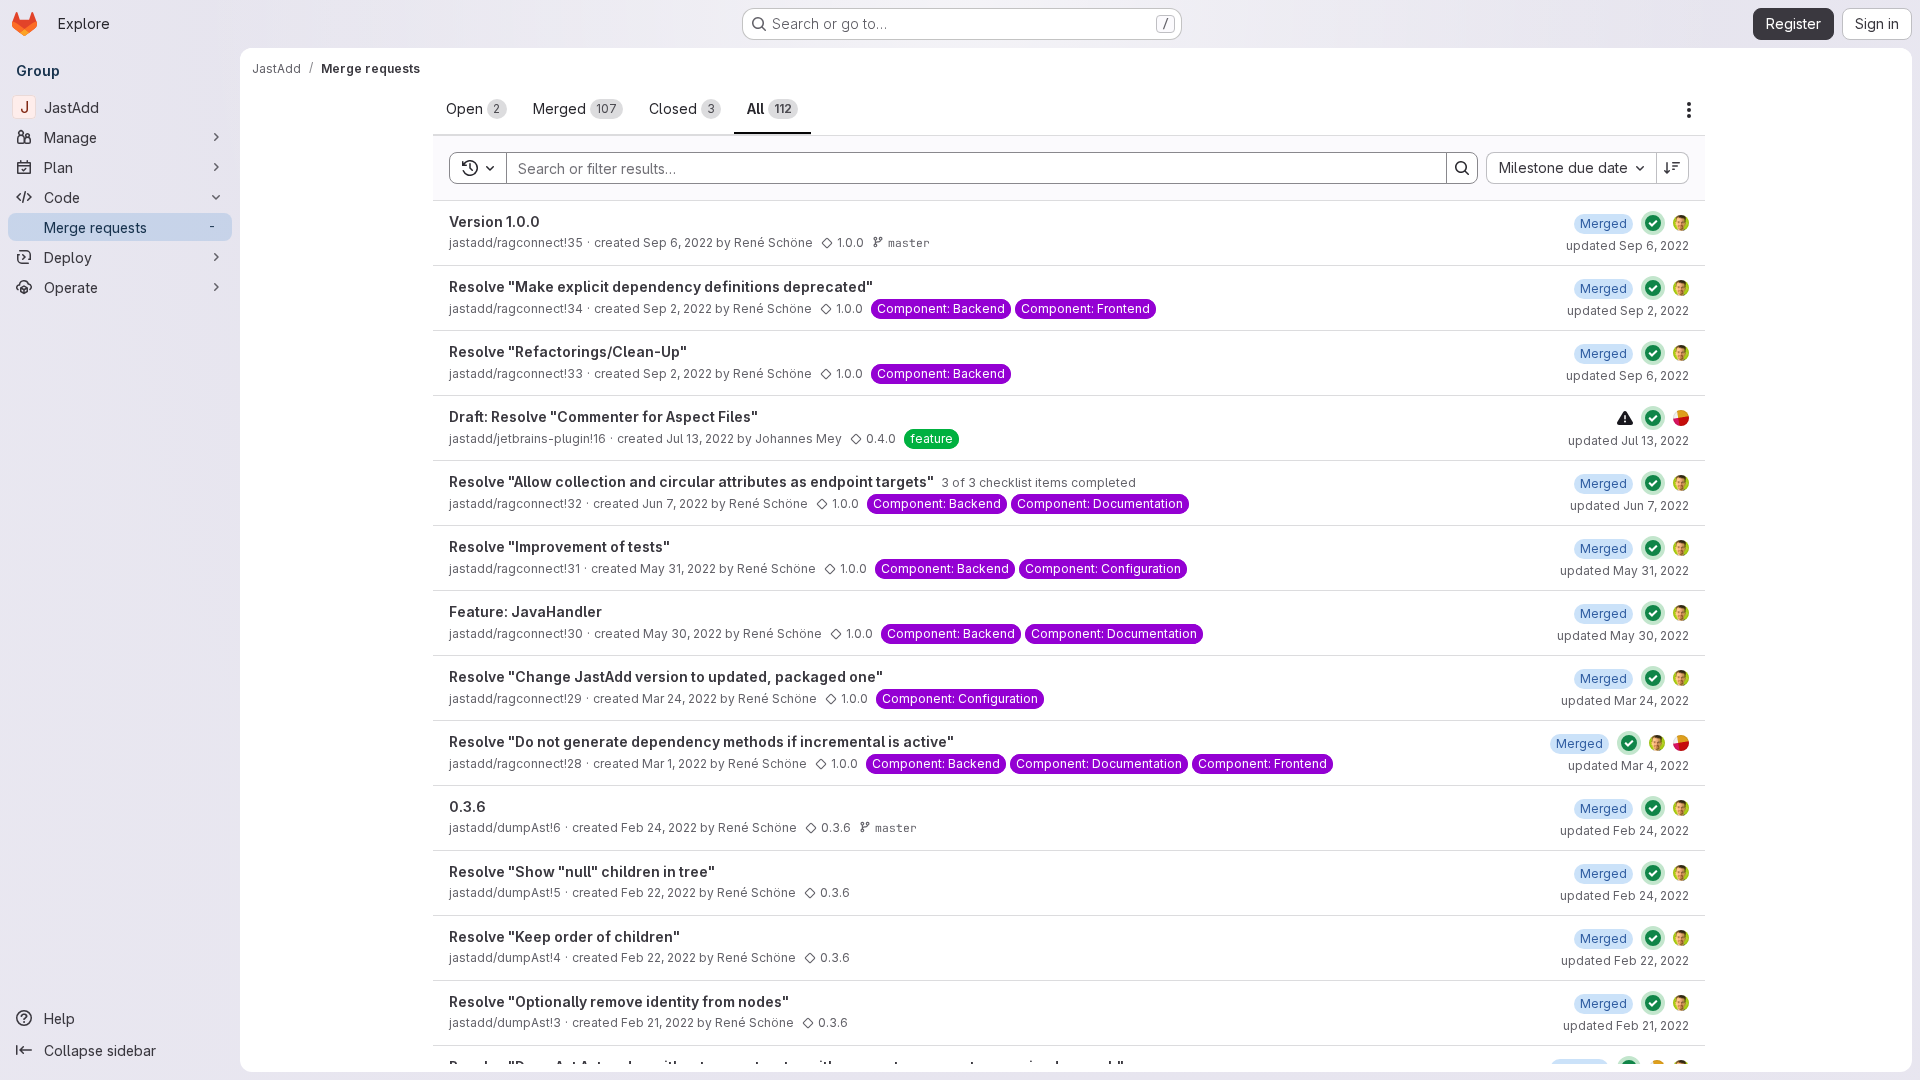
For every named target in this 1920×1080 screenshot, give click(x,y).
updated (1627, 245)
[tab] (476, 109)
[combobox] (1571, 168)
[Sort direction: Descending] (1673, 168)
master (909, 242)
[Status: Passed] (1653, 223)
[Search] (1462, 168)
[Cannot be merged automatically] (1625, 417)
